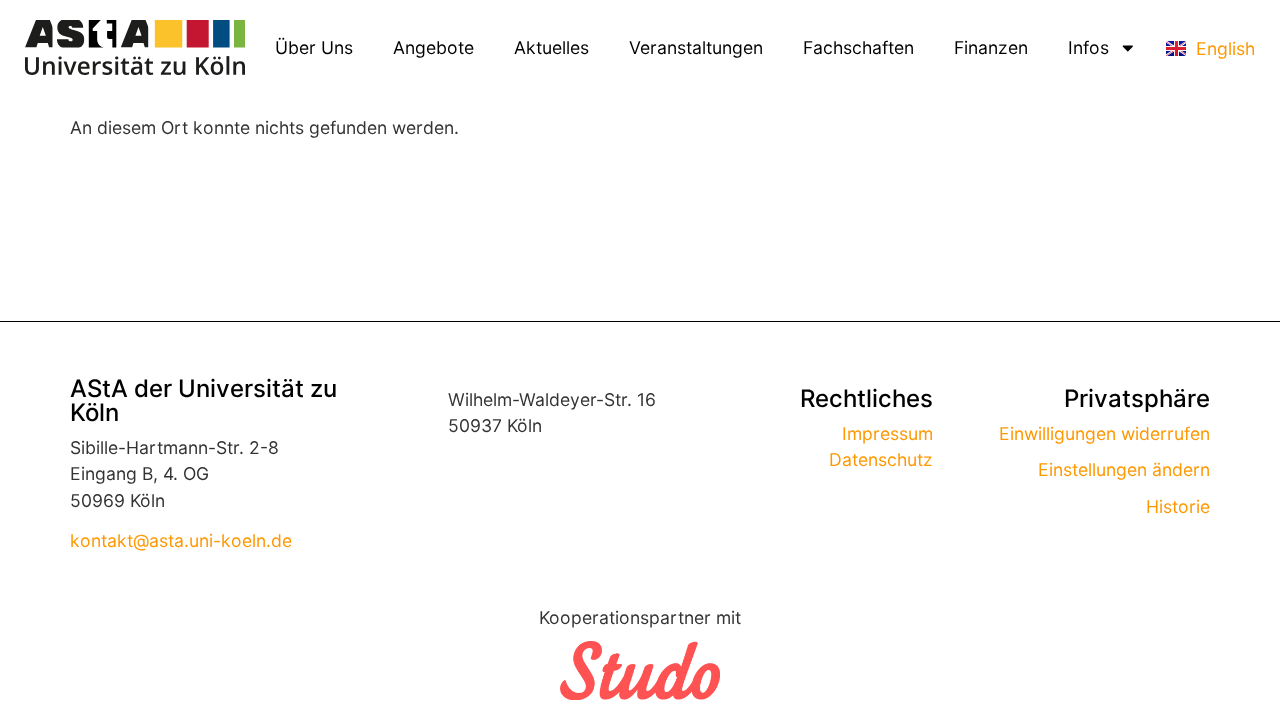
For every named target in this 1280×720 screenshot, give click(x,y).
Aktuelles (551, 47)
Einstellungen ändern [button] (1124, 469)
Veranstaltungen (696, 47)
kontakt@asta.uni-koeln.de (181, 540)
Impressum (887, 433)
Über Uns (314, 47)
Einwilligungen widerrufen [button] (1104, 433)
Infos (1088, 47)
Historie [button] (1178, 506)
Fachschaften (858, 47)
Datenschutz (881, 459)
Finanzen (991, 47)
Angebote (433, 47)
